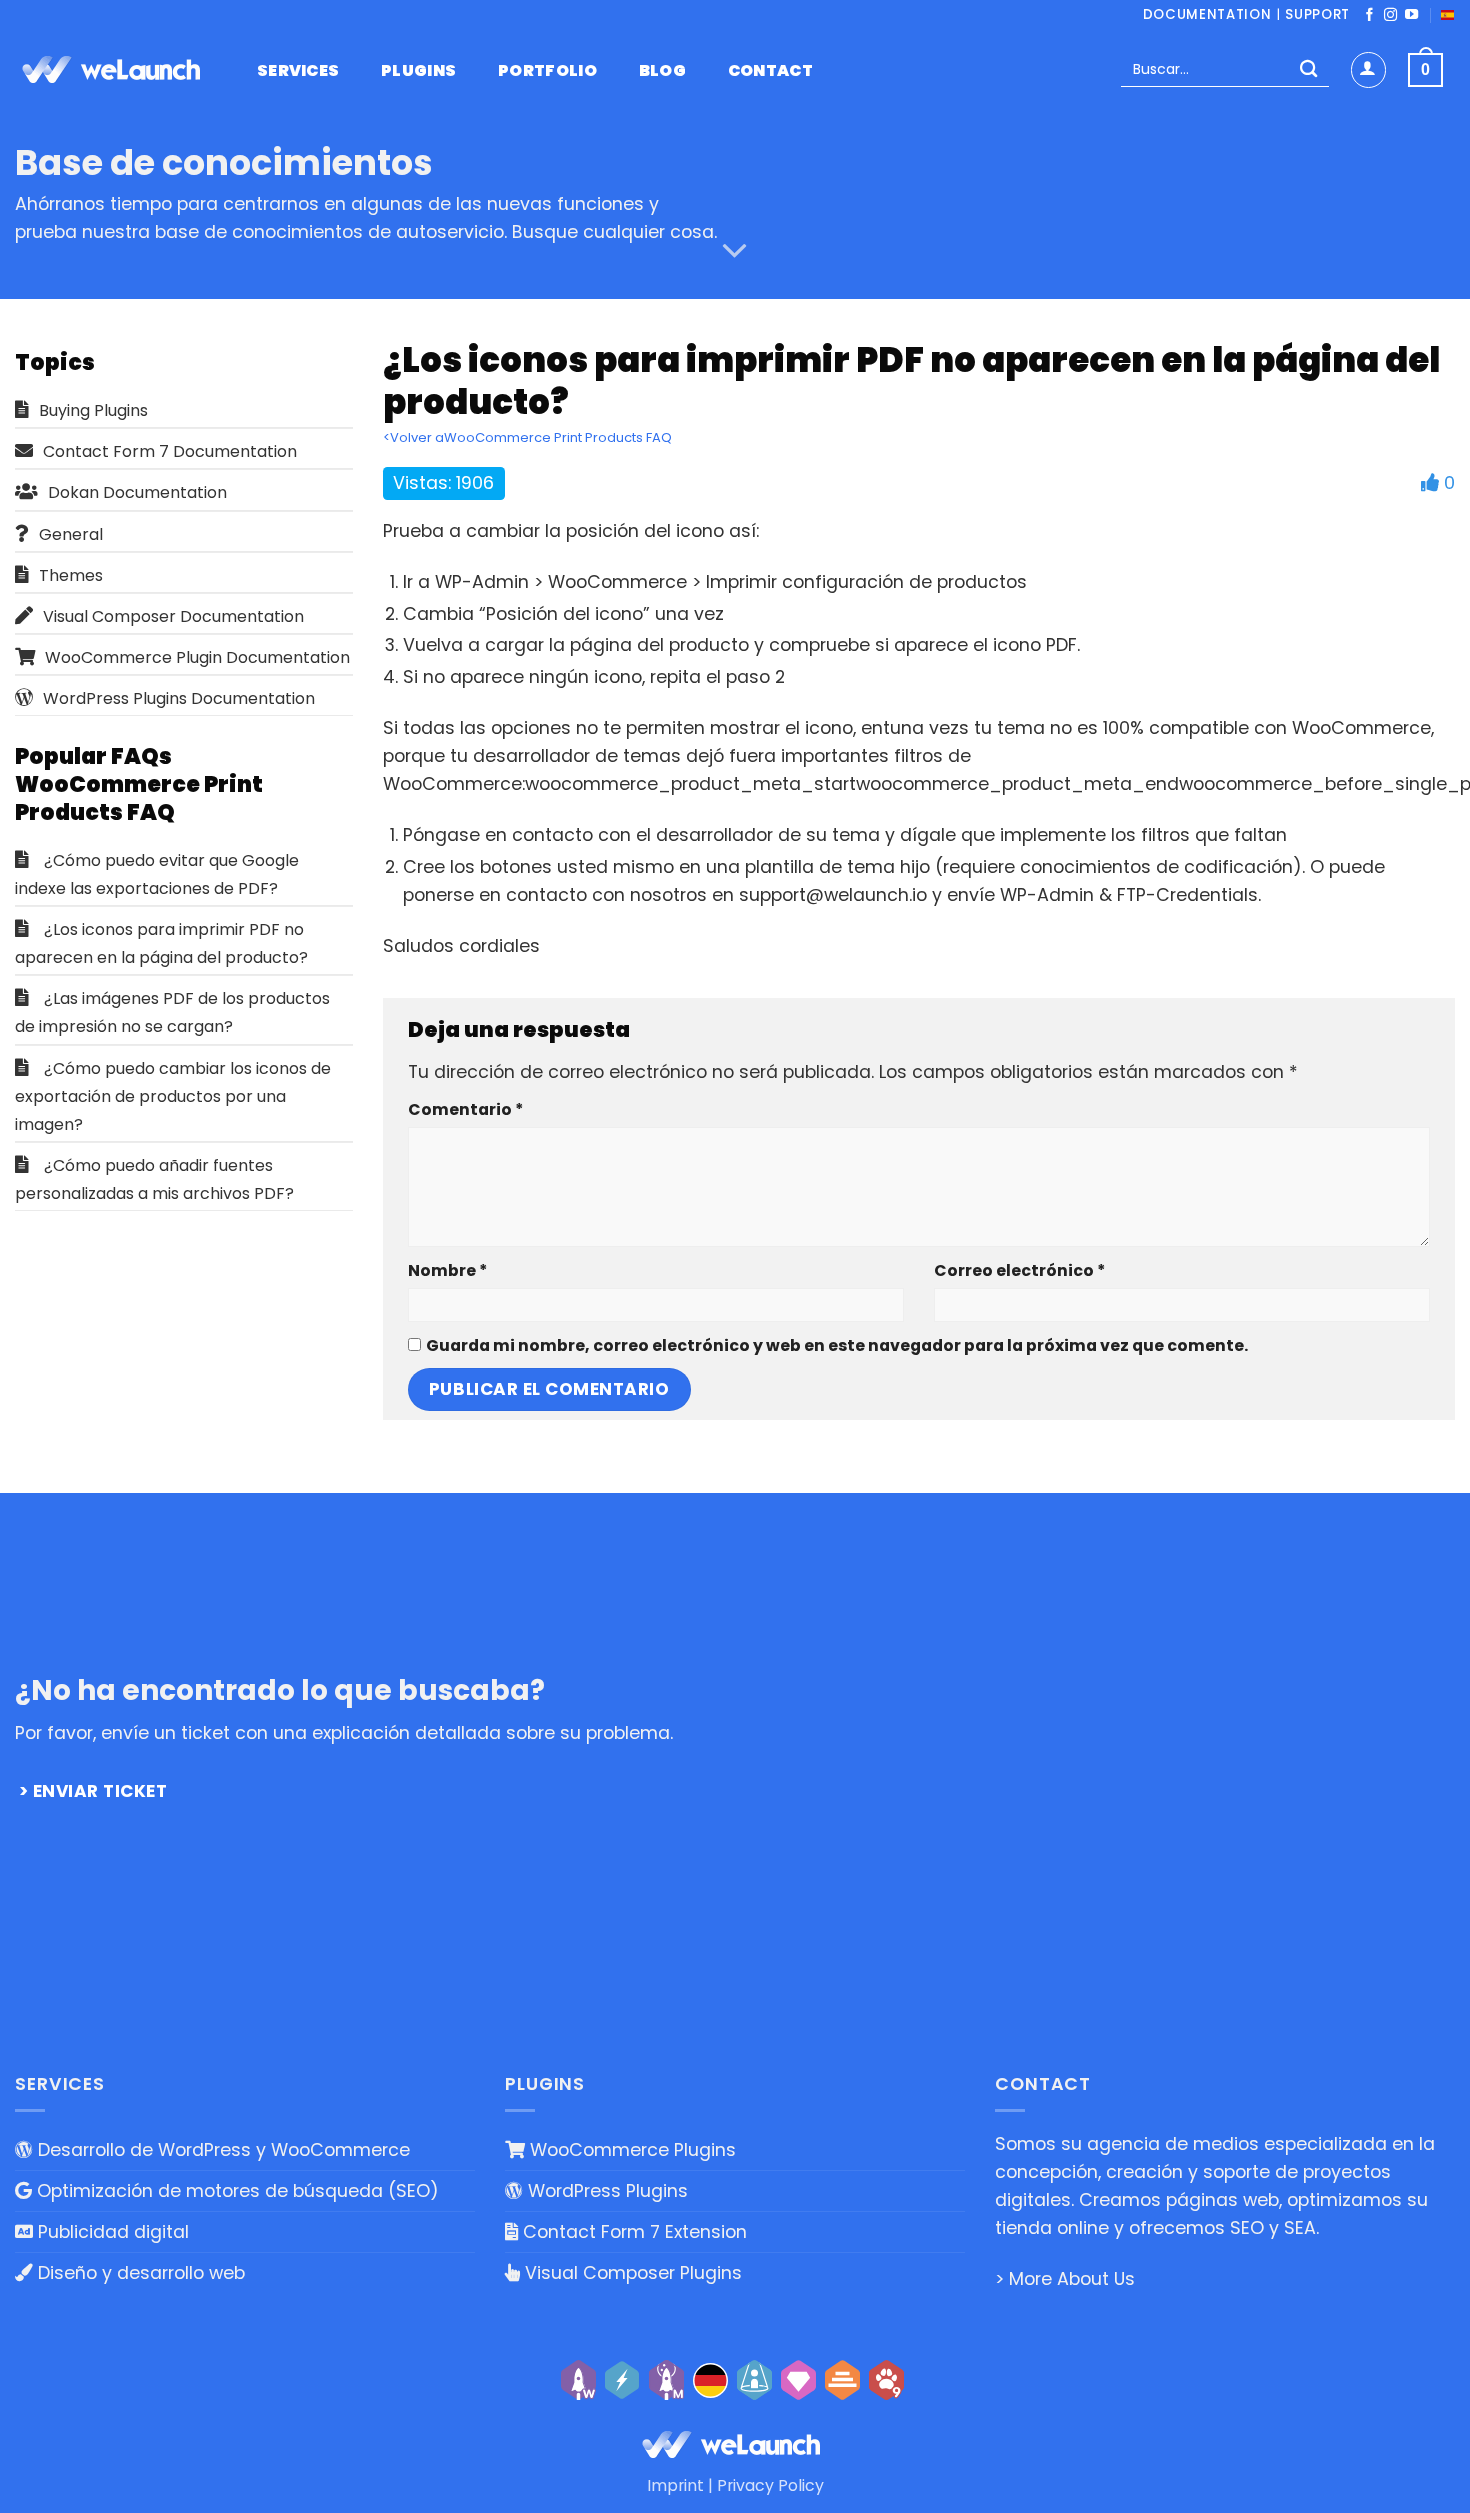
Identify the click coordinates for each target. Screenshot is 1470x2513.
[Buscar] (1308, 70)
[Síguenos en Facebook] (1369, 15)
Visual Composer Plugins (631, 2273)
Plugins (418, 71)
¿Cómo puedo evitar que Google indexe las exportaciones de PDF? (157, 874)
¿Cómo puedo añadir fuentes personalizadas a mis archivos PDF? (154, 1179)
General (71, 534)
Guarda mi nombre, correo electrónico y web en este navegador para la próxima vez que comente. (837, 1345)
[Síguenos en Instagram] (1390, 15)
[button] (1368, 69)
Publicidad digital (111, 2232)
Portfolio (547, 71)
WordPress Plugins (605, 2191)
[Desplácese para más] (735, 251)
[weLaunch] (115, 70)
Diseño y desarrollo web (139, 2273)
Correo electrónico (1019, 1270)
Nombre (447, 1270)
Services (298, 71)
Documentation (1207, 14)
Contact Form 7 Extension (632, 2232)
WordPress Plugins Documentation (179, 698)
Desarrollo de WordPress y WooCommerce (221, 2150)
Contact (770, 71)
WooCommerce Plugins (630, 2150)
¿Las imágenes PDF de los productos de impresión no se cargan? (172, 1012)
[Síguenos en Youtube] (1411, 15)
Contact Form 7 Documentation (170, 451)
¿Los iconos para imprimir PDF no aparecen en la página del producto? (161, 943)
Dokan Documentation (137, 492)
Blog (662, 71)
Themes (71, 575)
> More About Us (1065, 2279)
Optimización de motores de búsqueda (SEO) (235, 2191)
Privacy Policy (770, 2485)
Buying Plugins (93, 410)
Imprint (675, 2485)
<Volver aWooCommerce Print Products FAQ (527, 437)
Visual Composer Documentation (173, 616)
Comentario (465, 1109)
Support (1317, 14)
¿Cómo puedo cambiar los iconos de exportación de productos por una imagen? (173, 1096)
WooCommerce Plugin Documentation (197, 657)
